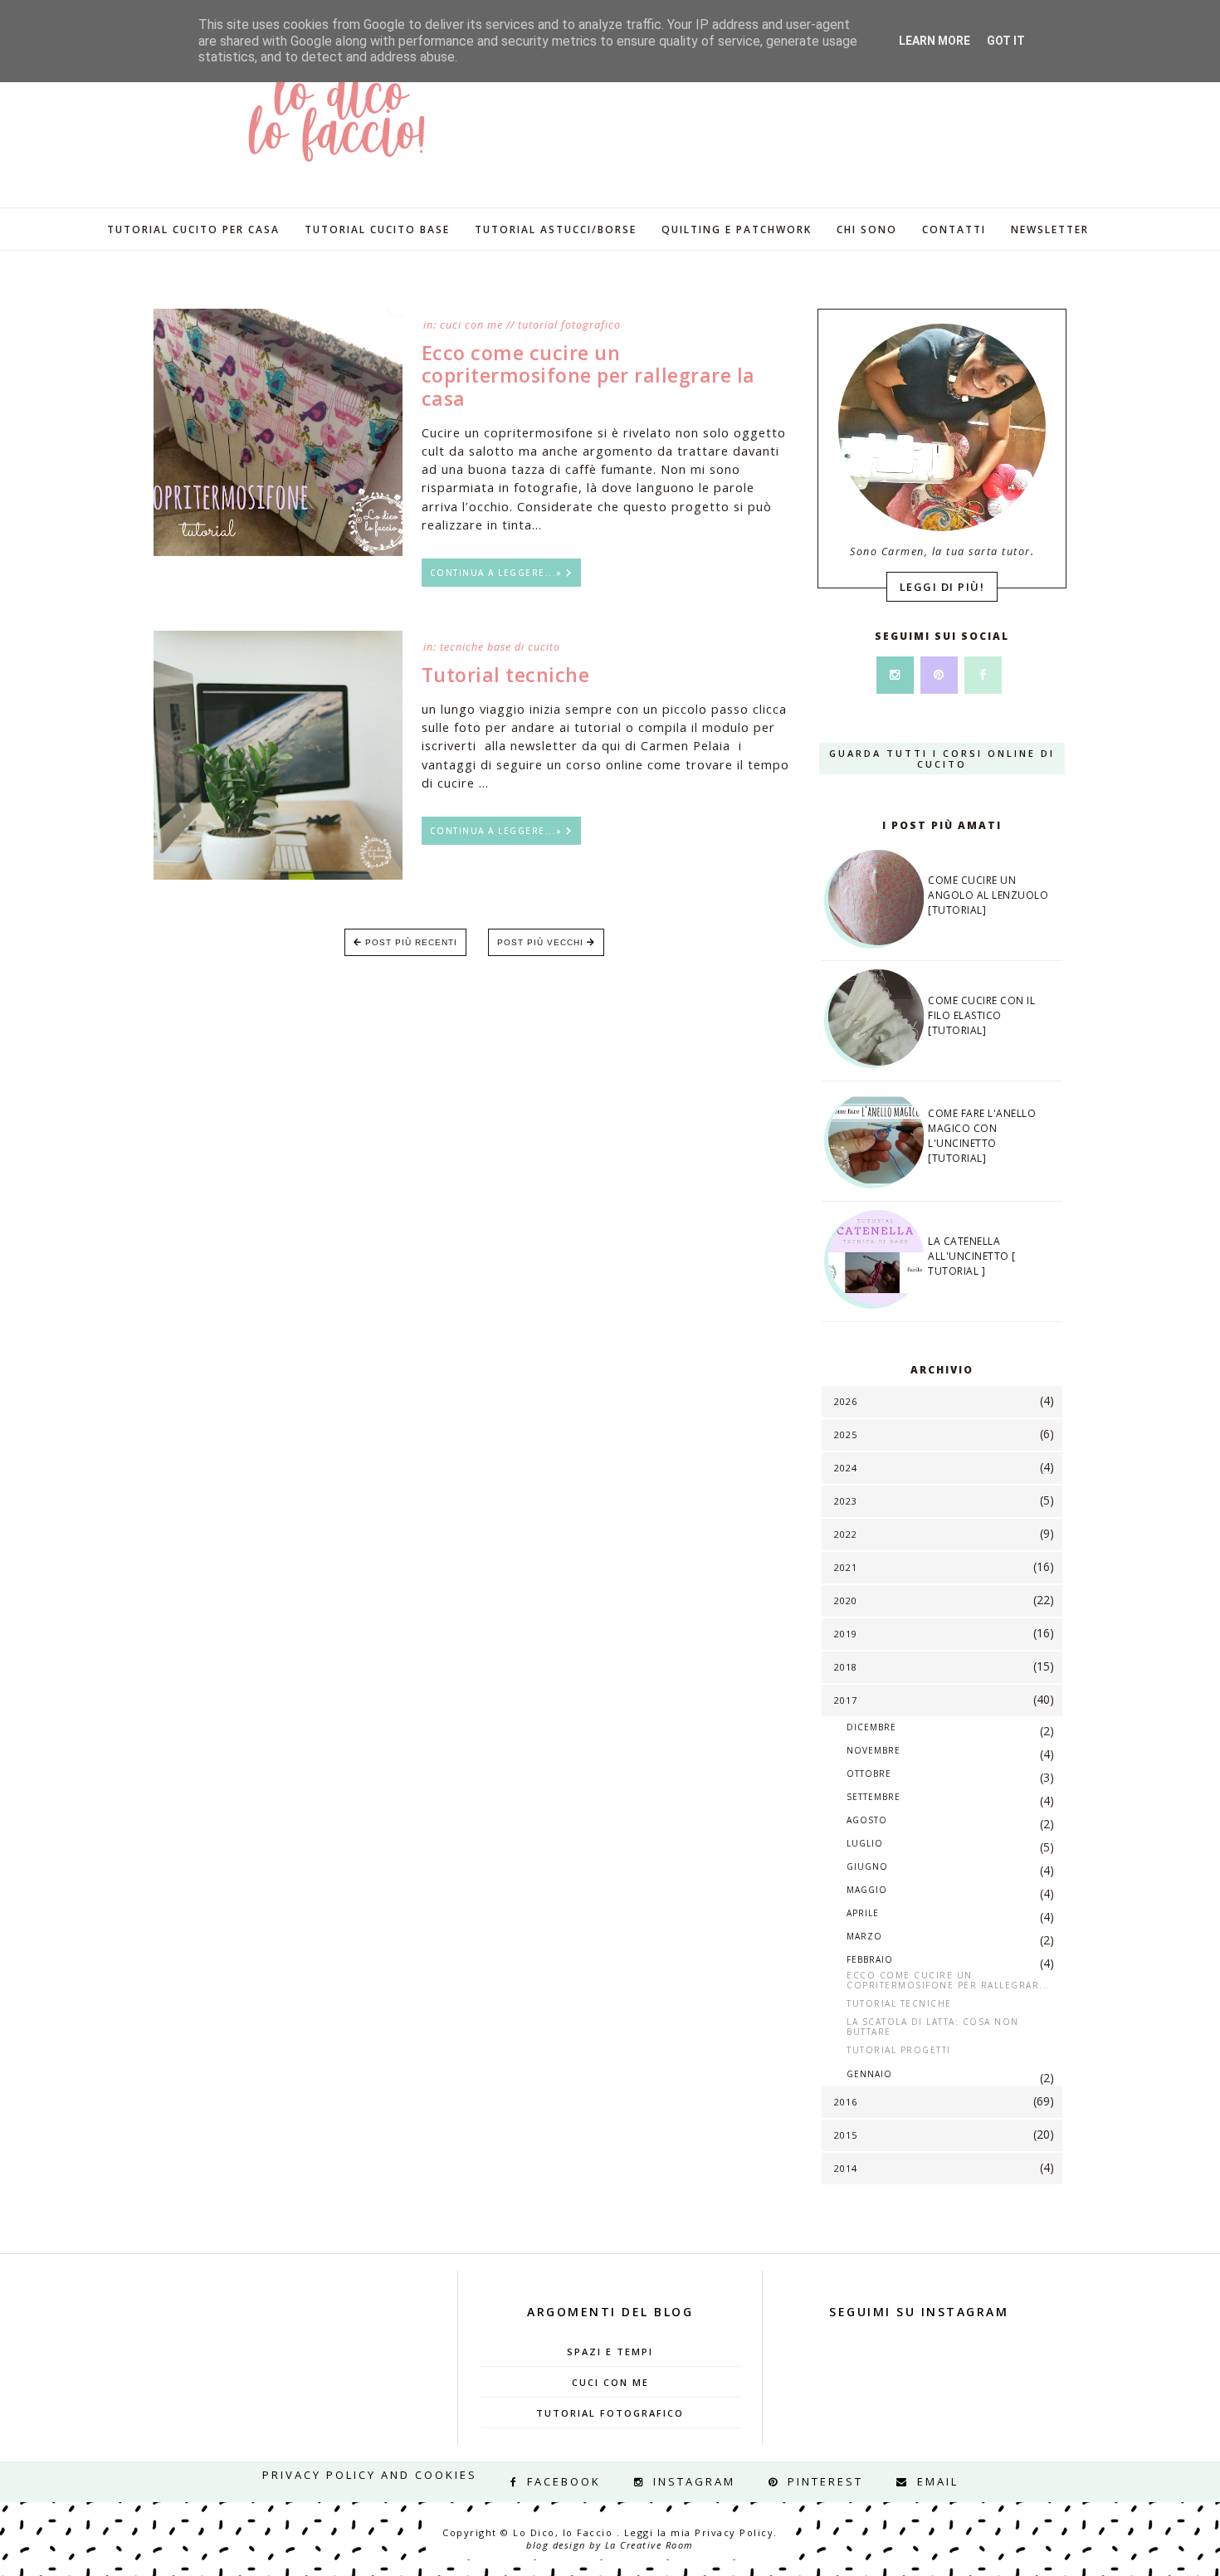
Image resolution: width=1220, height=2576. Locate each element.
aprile (863, 1913)
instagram (694, 2481)
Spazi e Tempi (610, 2352)
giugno (867, 1866)
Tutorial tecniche (506, 675)
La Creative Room (649, 2545)
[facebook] (983, 674)
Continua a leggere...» (498, 573)
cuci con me (471, 325)
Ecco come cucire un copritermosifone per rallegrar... (949, 1980)
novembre (874, 1750)
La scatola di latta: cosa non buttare (933, 2027)
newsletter (1050, 229)
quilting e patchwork (737, 229)
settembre (874, 1797)
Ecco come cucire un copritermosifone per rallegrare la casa (588, 376)
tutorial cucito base (377, 229)
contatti (954, 229)
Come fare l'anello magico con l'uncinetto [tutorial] (982, 1136)
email (938, 2481)
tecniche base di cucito (500, 647)
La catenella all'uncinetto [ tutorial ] (972, 1256)
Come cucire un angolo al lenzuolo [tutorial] (988, 895)
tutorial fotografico (569, 325)
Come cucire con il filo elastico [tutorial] (981, 1015)
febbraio (870, 1959)
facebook (564, 2481)
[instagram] (895, 674)
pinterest (825, 2481)
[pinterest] (939, 674)
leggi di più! (942, 587)
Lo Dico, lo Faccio (565, 2532)
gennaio (869, 2074)
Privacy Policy (734, 2532)
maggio (867, 1890)
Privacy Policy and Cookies (370, 2476)
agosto (867, 1820)
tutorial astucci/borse (556, 229)
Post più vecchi (542, 942)
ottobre (869, 1773)
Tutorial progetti (899, 2050)
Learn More (935, 41)
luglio (865, 1843)
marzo (864, 1936)
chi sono (867, 229)
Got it (1006, 41)
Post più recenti (410, 942)
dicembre (871, 1727)
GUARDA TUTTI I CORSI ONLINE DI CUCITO (942, 759)
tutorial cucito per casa (193, 229)
